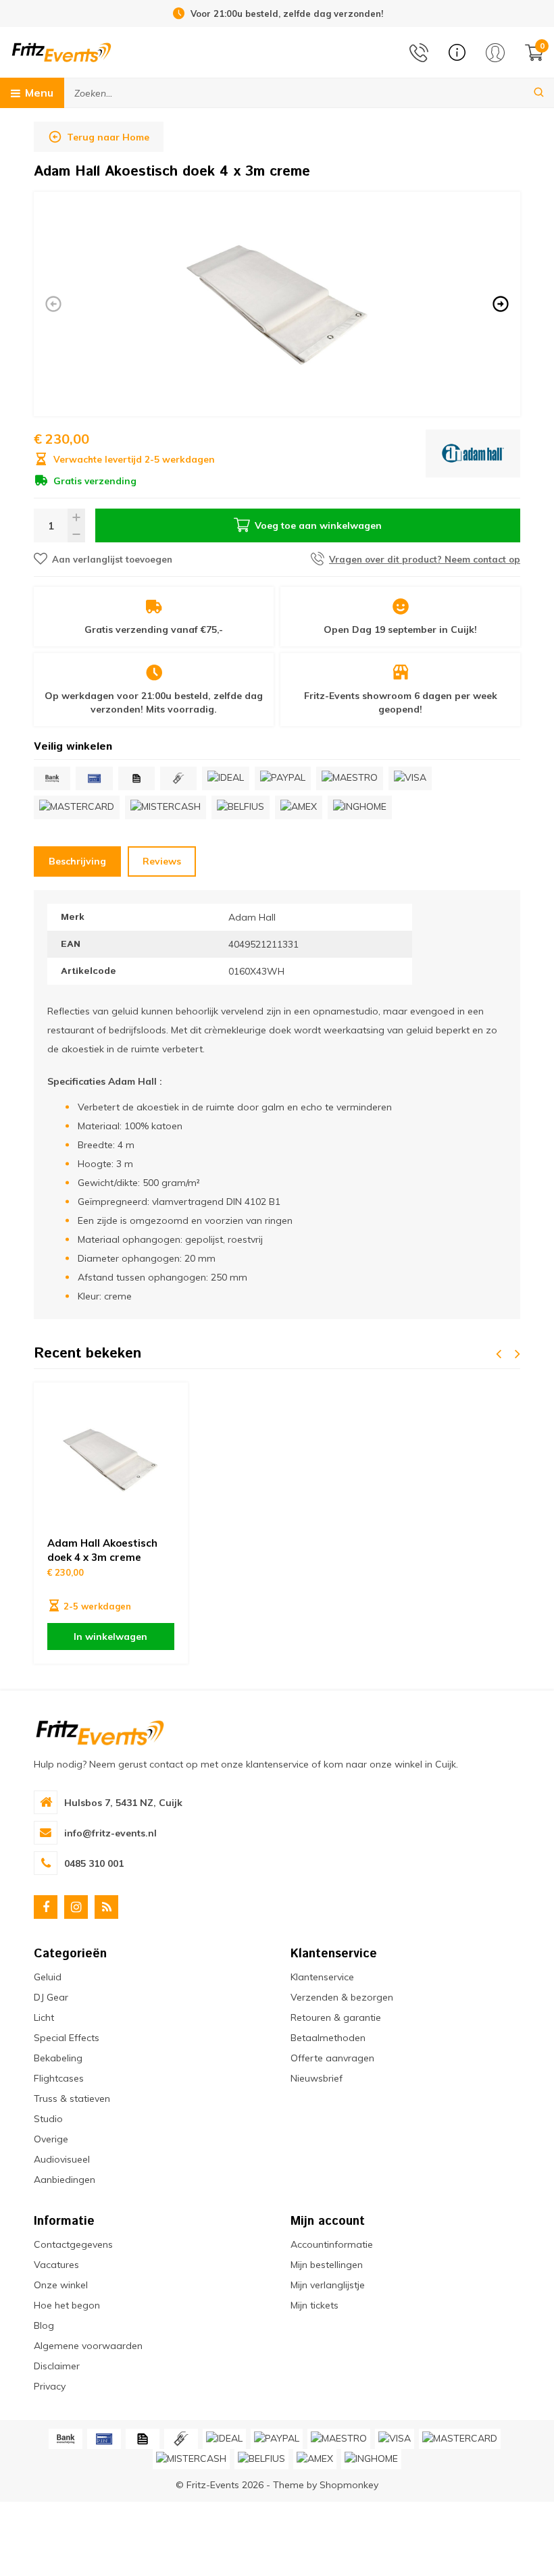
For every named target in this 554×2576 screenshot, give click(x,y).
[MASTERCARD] (77, 807)
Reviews (162, 861)
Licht (44, 2017)
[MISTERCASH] (166, 807)
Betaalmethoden (328, 2038)
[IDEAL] (226, 778)
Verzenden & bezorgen (342, 1997)
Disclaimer (57, 2366)
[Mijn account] (495, 53)
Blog (44, 2325)
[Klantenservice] (457, 52)
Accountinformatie (332, 2244)
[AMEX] (299, 807)
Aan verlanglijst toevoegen (112, 559)
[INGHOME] (360, 807)
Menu (39, 93)
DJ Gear (51, 1997)
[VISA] (410, 778)
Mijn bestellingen (327, 2265)
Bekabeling (58, 2058)
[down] (76, 534)
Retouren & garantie (336, 2017)
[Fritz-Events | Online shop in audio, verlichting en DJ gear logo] (61, 51)
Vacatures (56, 2265)
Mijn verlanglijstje (328, 2285)
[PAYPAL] (283, 778)
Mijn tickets (314, 2305)
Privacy (50, 2386)
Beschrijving (77, 861)
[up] (76, 517)
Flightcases (59, 2078)
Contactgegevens (73, 2244)
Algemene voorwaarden (88, 2346)
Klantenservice (322, 1977)
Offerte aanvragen (332, 2058)
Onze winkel (61, 2285)
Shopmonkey (349, 2485)
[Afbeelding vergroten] (277, 304)
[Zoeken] (539, 93)
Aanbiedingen (65, 2180)
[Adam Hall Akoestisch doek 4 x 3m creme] (111, 1460)
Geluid (48, 1977)
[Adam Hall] (473, 459)
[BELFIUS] (241, 807)
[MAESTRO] (350, 778)
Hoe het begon (67, 2305)
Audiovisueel (62, 2159)
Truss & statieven (72, 2098)
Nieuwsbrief (317, 2078)
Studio (48, 2119)
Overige (51, 2139)
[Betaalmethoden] (52, 778)
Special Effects (67, 2038)
